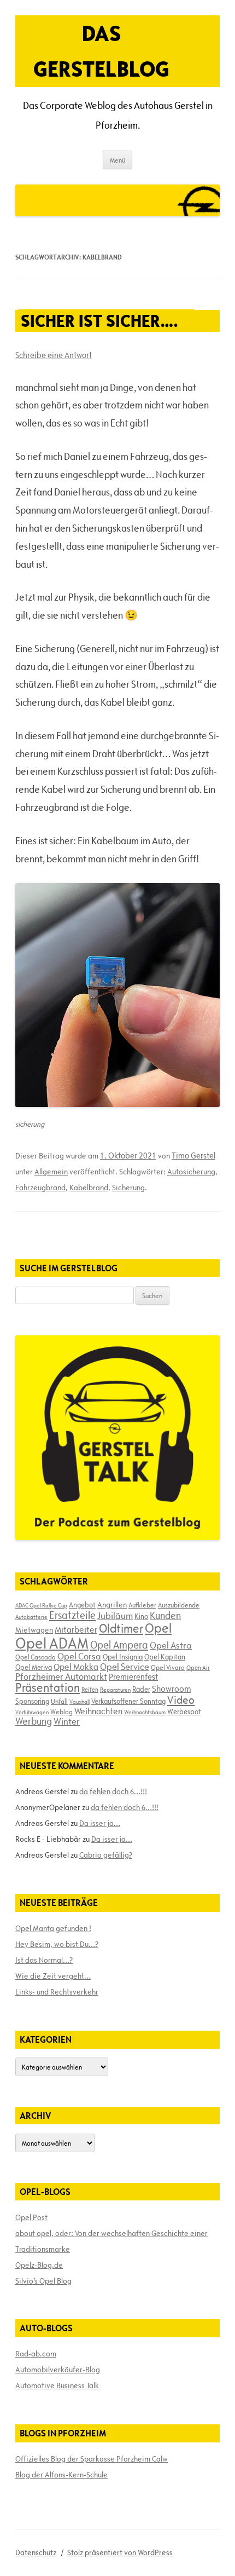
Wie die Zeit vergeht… (53, 1976)
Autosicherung (191, 1172)
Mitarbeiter (76, 1629)
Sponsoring (32, 1701)
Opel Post (31, 2217)
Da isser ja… (100, 1823)
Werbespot (184, 1711)
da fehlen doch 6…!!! (113, 1791)
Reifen (90, 1689)
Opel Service (125, 1667)
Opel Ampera (119, 1645)
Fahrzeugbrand (40, 1188)
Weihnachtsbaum (145, 1712)
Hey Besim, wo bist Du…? (57, 1944)
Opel (158, 1628)
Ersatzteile (72, 1615)
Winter (67, 1721)
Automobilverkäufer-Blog (58, 2370)
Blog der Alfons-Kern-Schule (61, 2475)
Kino (141, 1616)
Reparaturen (115, 1690)
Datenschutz (36, 2552)
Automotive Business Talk (57, 2385)
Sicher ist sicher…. (99, 321)
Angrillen (112, 1605)
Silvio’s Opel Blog (43, 2281)
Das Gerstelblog (101, 51)
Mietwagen (34, 1630)
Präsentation (48, 1688)
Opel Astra (171, 1645)
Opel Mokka (76, 1667)
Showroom (172, 1688)
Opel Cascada (36, 1657)
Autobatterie (31, 1617)
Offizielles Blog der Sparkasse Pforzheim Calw (92, 2459)
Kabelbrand (89, 1188)
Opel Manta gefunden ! (53, 1928)
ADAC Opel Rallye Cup (41, 1605)
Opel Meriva (34, 1667)
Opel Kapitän (165, 1657)
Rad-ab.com (36, 2354)
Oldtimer (121, 1629)
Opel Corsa (79, 1656)
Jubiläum (115, 1616)
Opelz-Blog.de (39, 2265)
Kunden (165, 1615)
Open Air (198, 1667)
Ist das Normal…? (44, 1960)
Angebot (82, 1605)
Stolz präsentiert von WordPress (120, 2552)
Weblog (61, 1711)
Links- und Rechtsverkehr (57, 1992)
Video (181, 1700)
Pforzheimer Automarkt (61, 1676)
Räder (141, 1689)
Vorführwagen (32, 1712)
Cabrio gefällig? (106, 1855)
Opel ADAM (52, 1643)
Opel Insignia (123, 1657)
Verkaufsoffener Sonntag (128, 1701)
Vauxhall (80, 1702)
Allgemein (51, 1172)
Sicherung (128, 1188)
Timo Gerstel (193, 1156)
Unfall (59, 1701)
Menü (117, 160)
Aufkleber (142, 1605)
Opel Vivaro (168, 1667)
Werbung (34, 1721)
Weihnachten (98, 1711)
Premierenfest (133, 1677)
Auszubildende (179, 1605)
